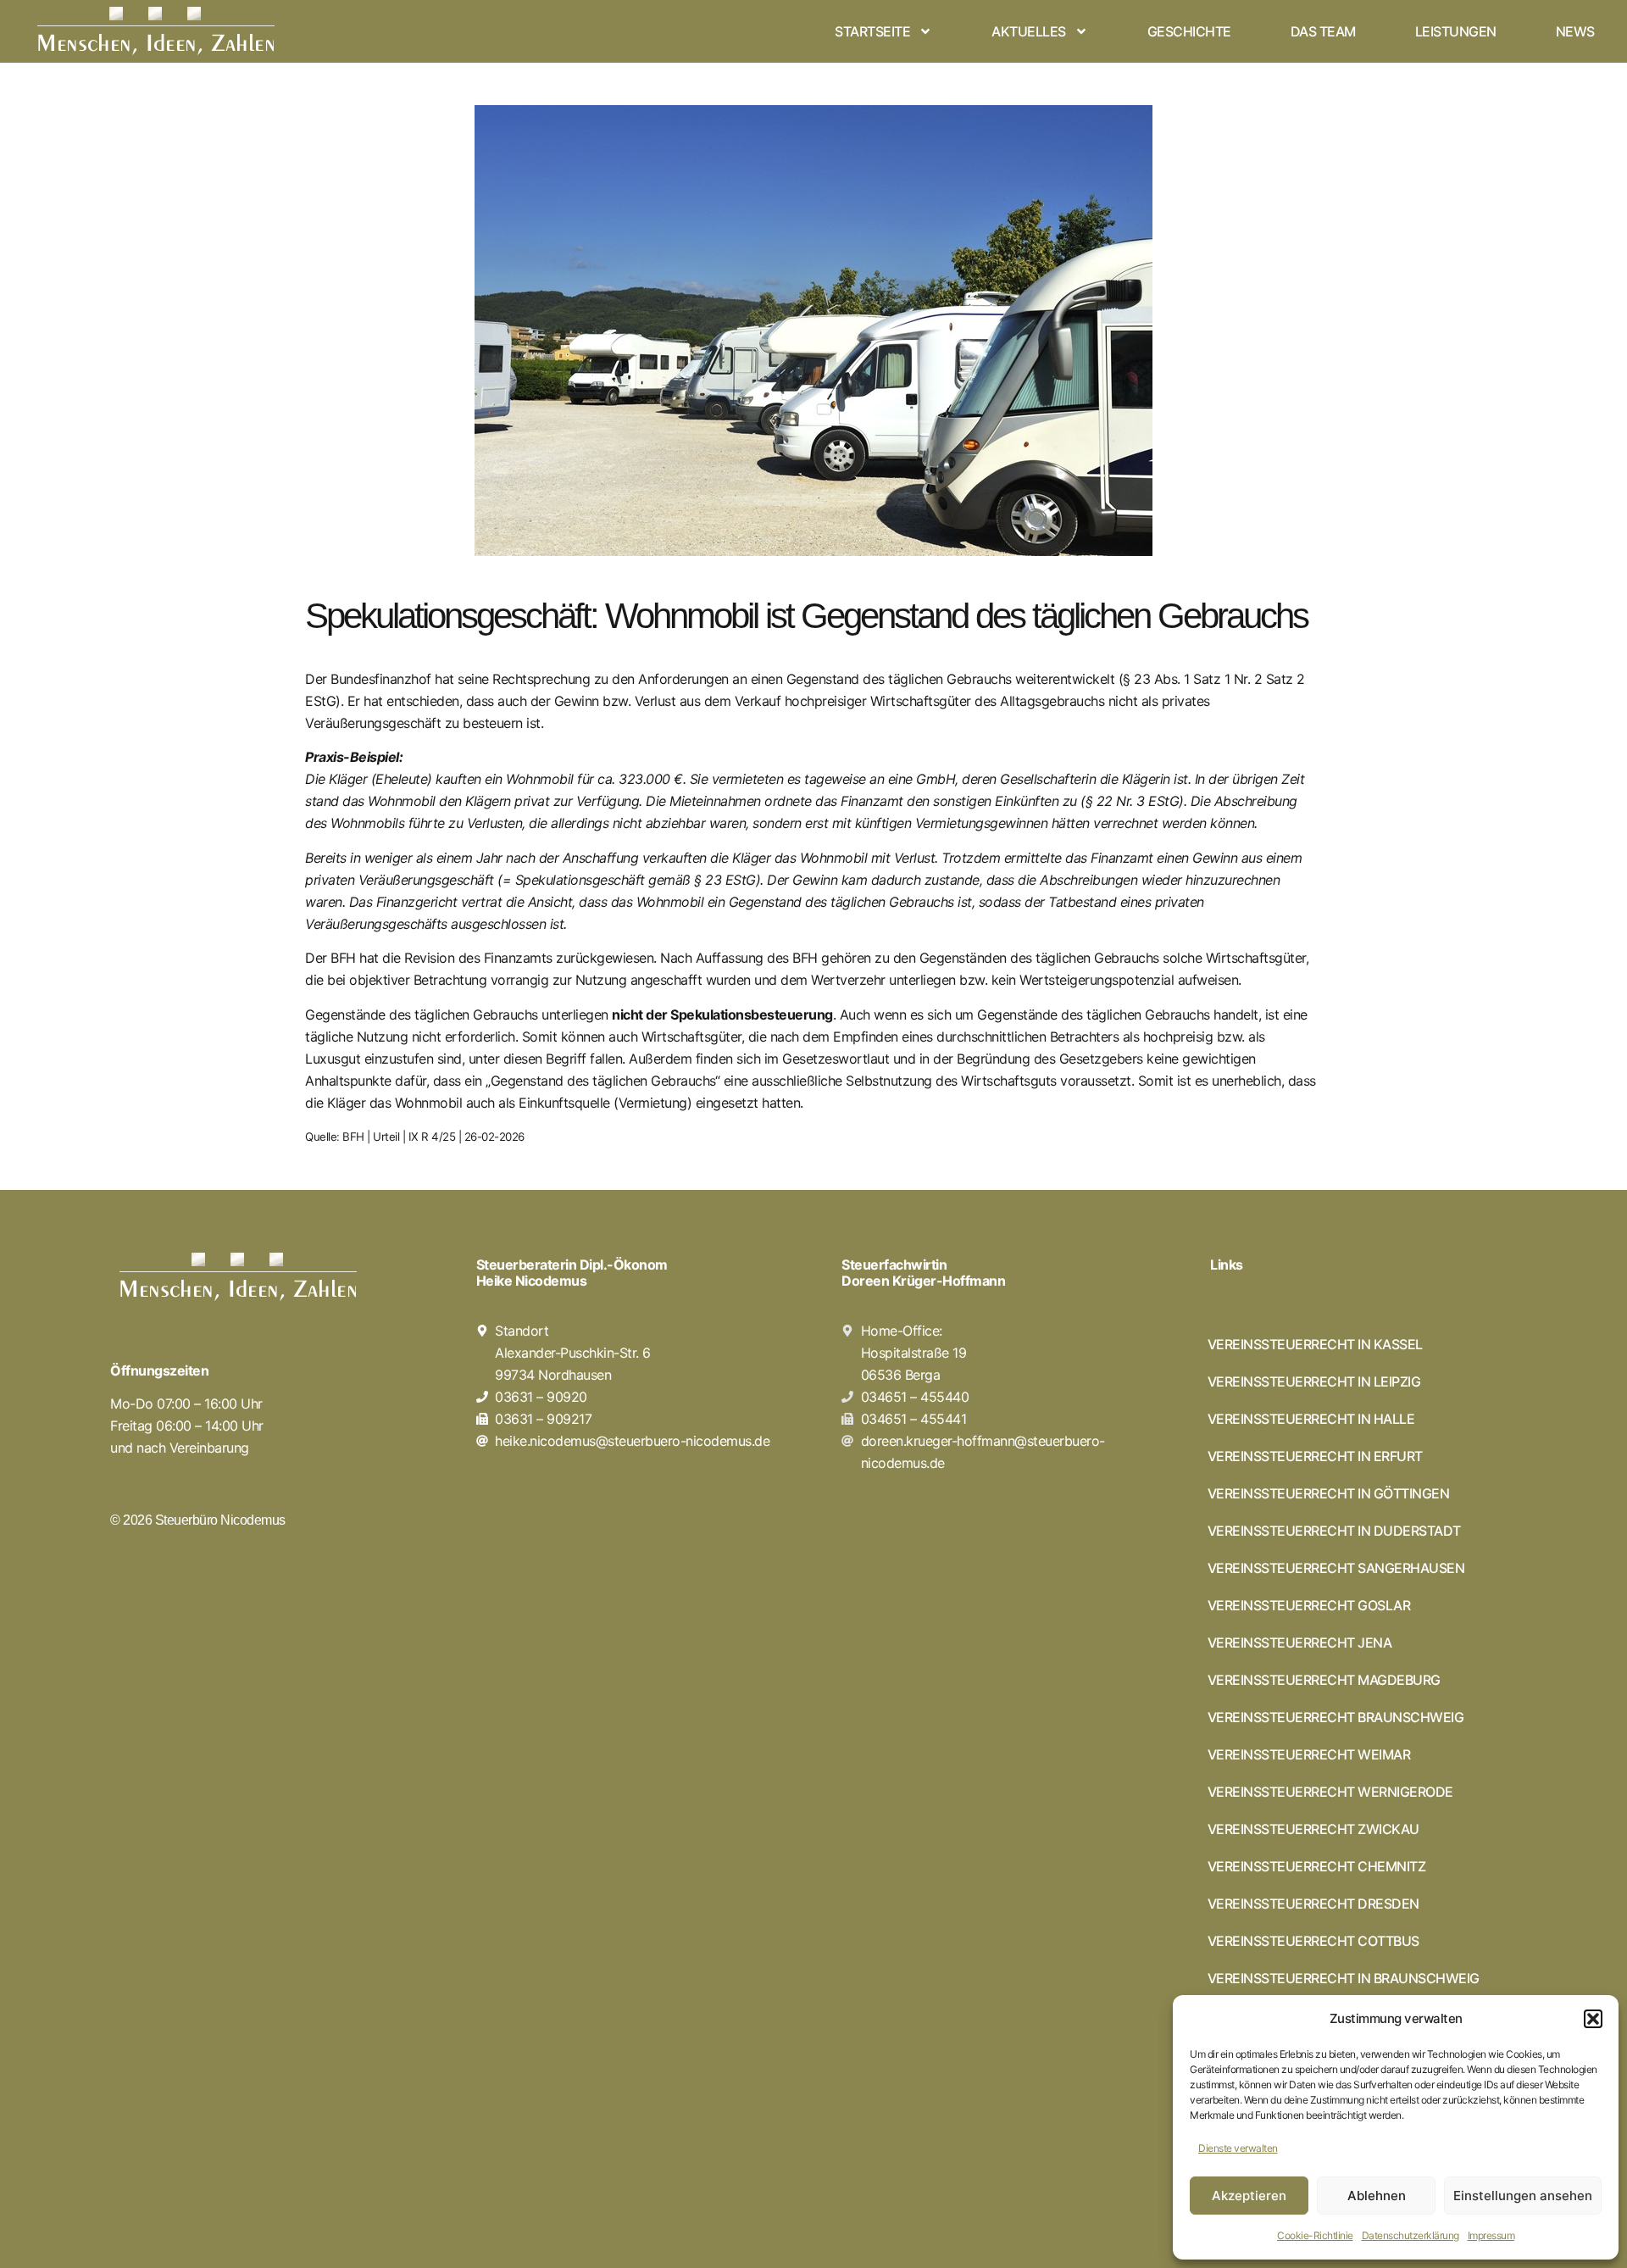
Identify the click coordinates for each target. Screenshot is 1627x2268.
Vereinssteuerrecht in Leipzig (1314, 1381)
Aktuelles (1029, 31)
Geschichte (1189, 31)
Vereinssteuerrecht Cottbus (1313, 1941)
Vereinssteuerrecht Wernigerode (1330, 1792)
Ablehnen (1377, 2196)
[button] (1593, 2019)
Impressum (1491, 2235)
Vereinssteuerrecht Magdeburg (1324, 1680)
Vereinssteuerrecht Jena (1300, 1643)
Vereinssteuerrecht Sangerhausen (1336, 1568)
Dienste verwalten (1238, 2148)
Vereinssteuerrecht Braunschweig (1336, 1717)
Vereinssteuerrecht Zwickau (1313, 1829)
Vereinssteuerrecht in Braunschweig (1344, 1978)
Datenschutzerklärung (1410, 2235)
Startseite (872, 31)
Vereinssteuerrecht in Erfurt (1315, 1456)
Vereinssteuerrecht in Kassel (1315, 1344)
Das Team (1323, 31)
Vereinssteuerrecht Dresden (1313, 1904)
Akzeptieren (1249, 2196)
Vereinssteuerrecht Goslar (1309, 1605)
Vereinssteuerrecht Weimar (1309, 1754)
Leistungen (1456, 31)
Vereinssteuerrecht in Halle (1311, 1419)
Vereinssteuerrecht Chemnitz (1317, 1866)
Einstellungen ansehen (1523, 2196)
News (1575, 31)
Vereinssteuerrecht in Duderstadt (1334, 1531)
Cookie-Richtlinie (1315, 2235)
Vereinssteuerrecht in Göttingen (1329, 1493)
